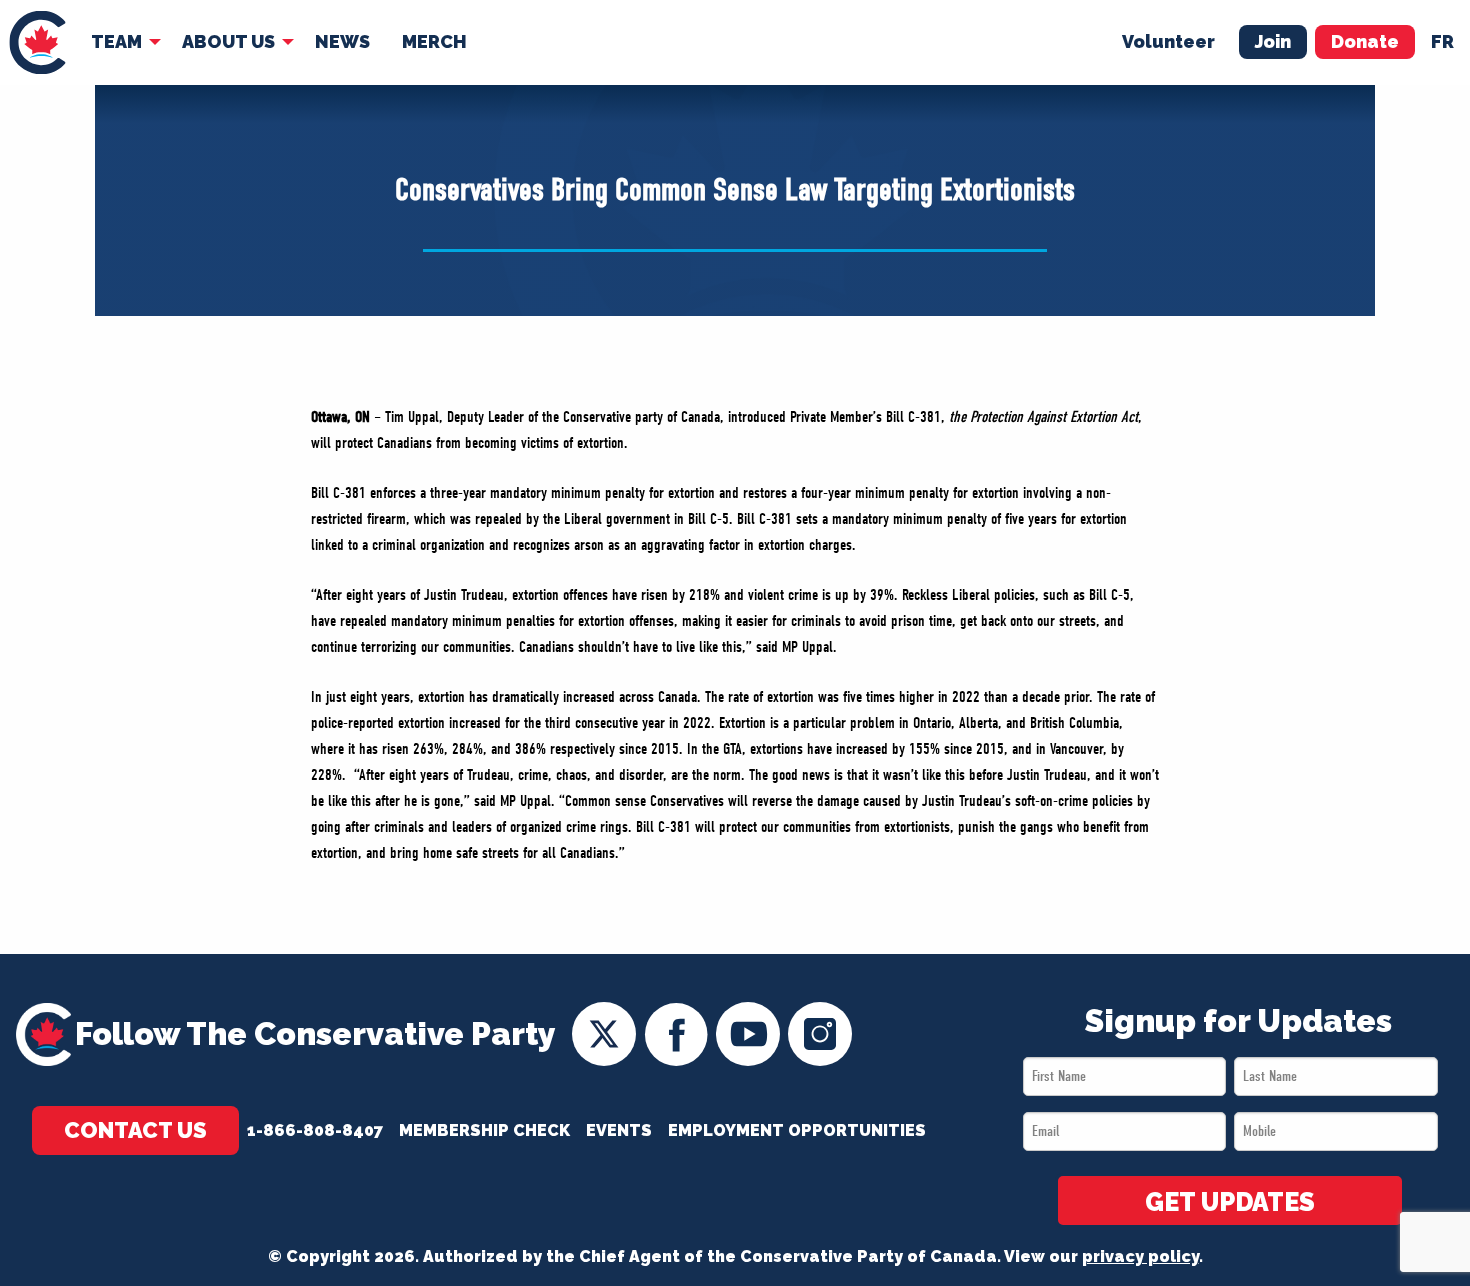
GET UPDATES (1230, 1202)
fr (1442, 41)
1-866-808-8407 (315, 1130)
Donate (1365, 41)
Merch (434, 41)
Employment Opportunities (797, 1130)
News (342, 41)
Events (619, 1130)
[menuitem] (37, 42)
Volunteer (1168, 41)
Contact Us (135, 1130)
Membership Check (484, 1130)
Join (1273, 41)
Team (116, 41)
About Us (228, 41)
